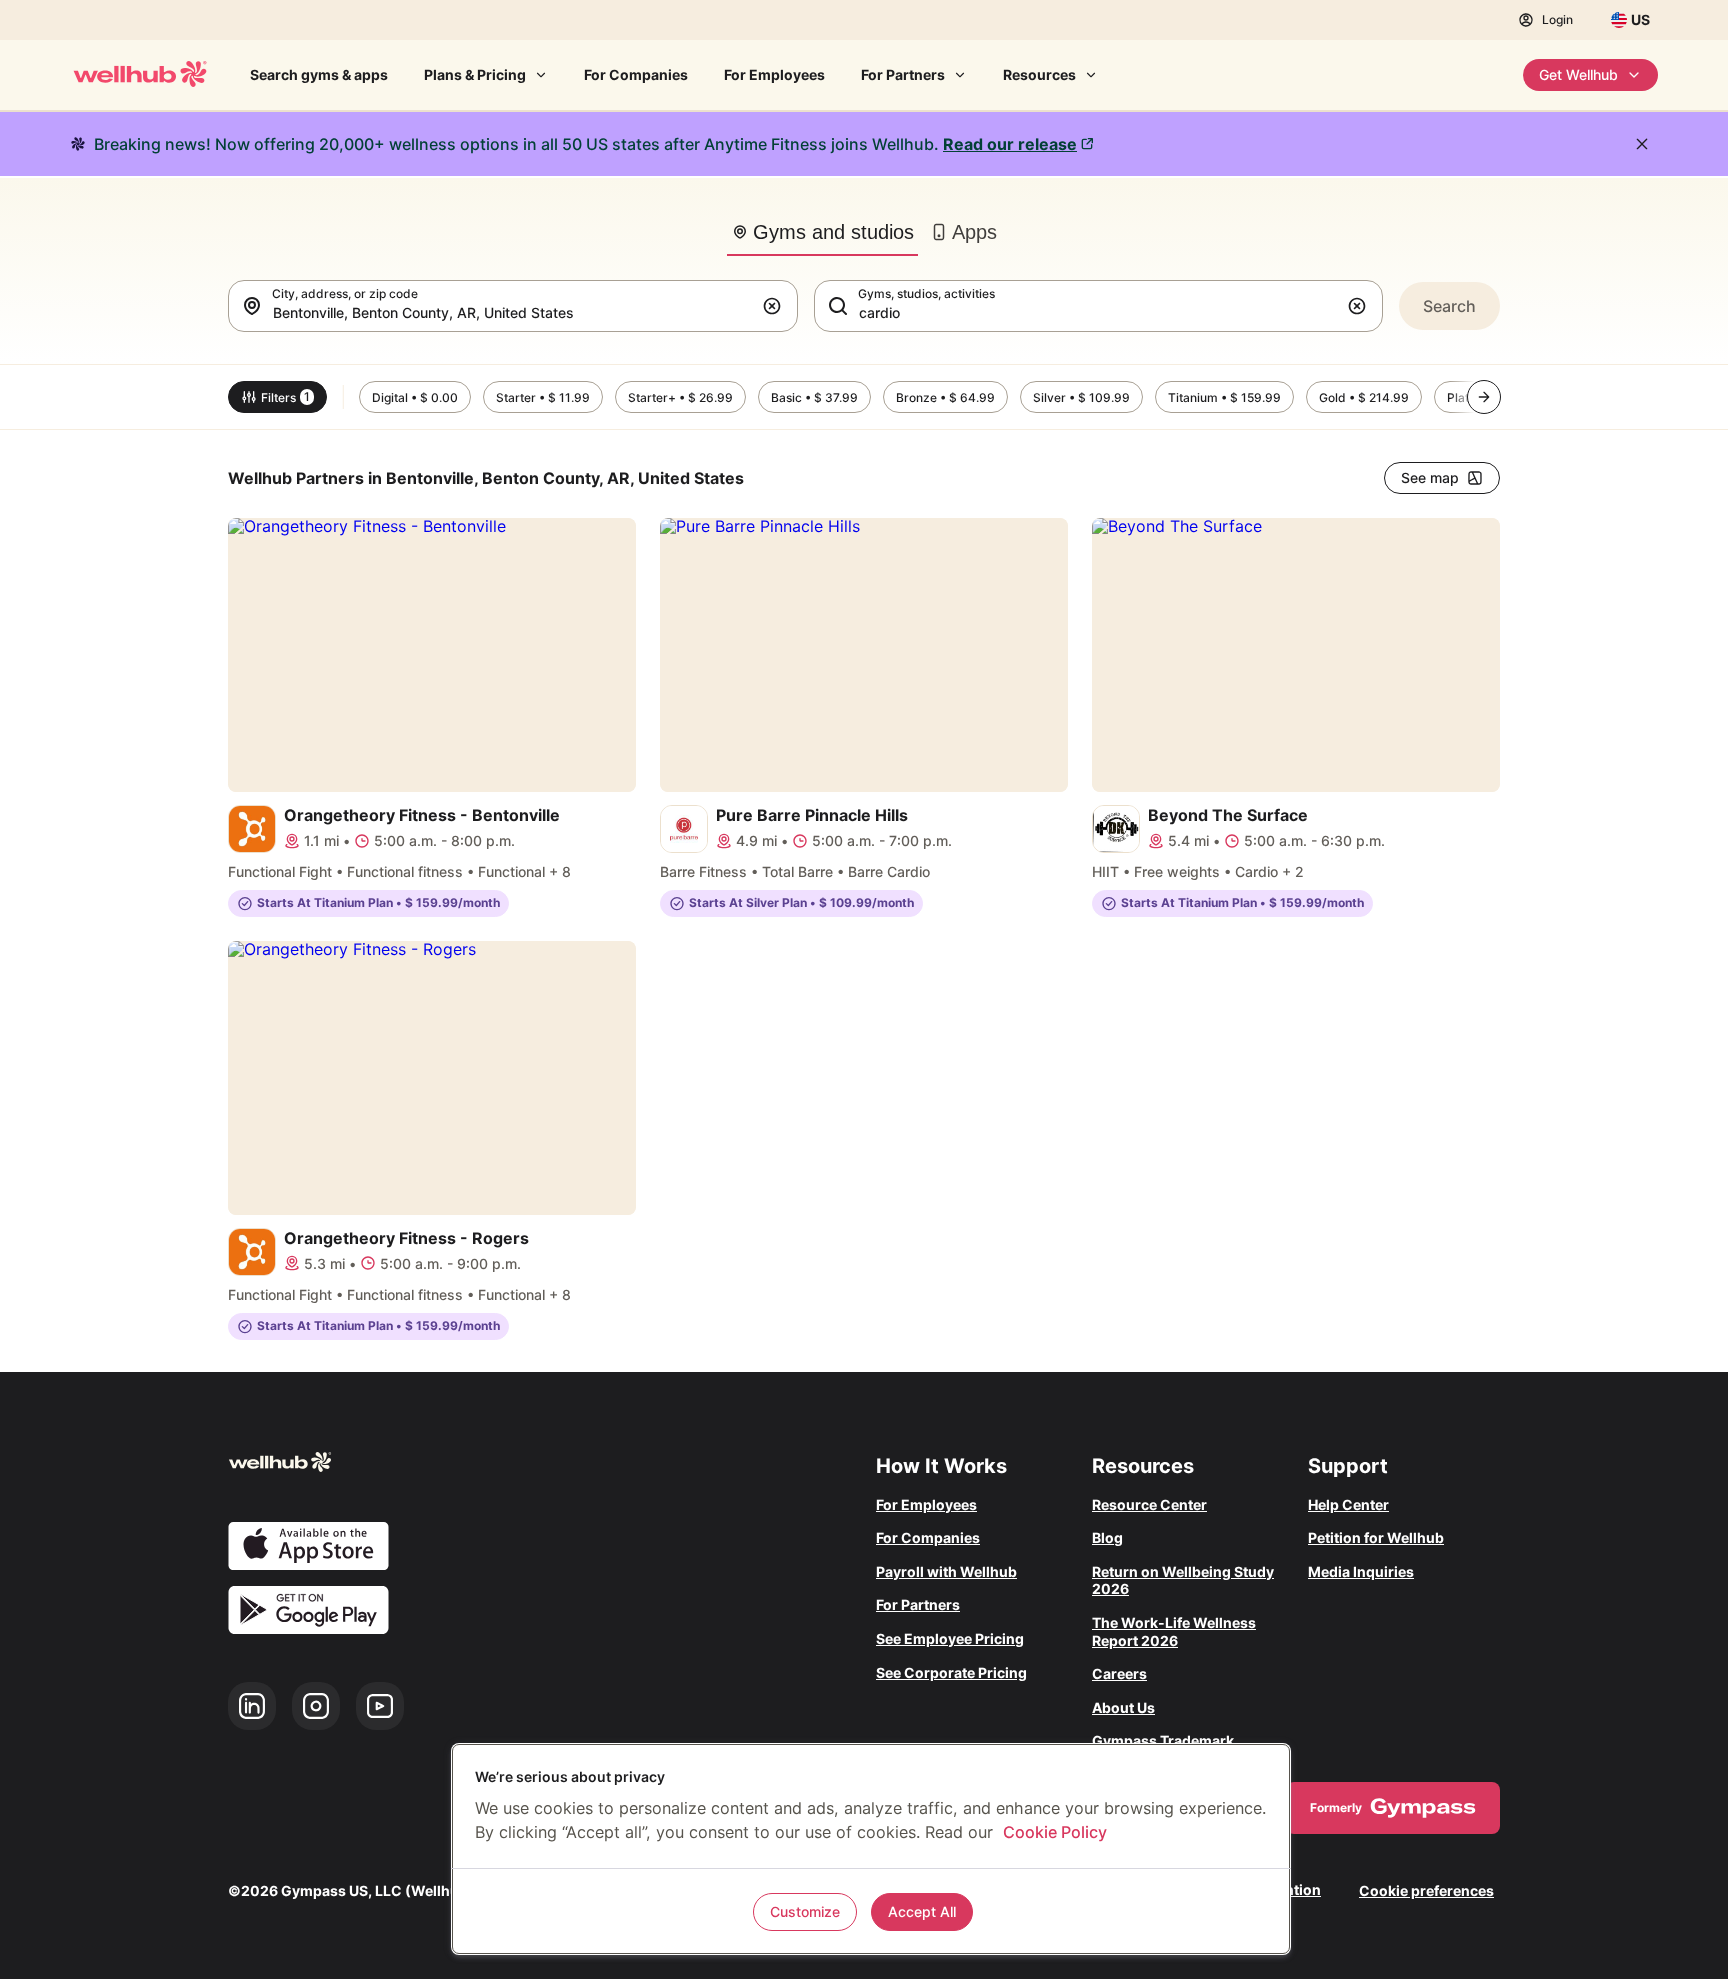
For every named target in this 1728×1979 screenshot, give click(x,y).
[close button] (1642, 144)
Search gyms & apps (319, 74)
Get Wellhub (1578, 74)
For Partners (903, 74)
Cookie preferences (1426, 1890)
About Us (1123, 1707)
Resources (1039, 74)
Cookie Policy (1055, 1832)
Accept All (922, 1911)
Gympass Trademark (1163, 1740)
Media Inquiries (1361, 1571)
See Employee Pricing (950, 1638)
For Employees (774, 74)
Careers (1119, 1673)
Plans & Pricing (475, 74)
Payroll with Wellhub (946, 1571)
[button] (776, 306)
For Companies (636, 74)
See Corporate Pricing (951, 1672)
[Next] (1484, 397)
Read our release (1010, 144)
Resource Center (1149, 1504)
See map (1430, 477)
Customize (805, 1911)
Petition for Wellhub (1376, 1537)
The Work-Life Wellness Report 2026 (1174, 1631)
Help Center (1348, 1504)
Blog (1107, 1537)
